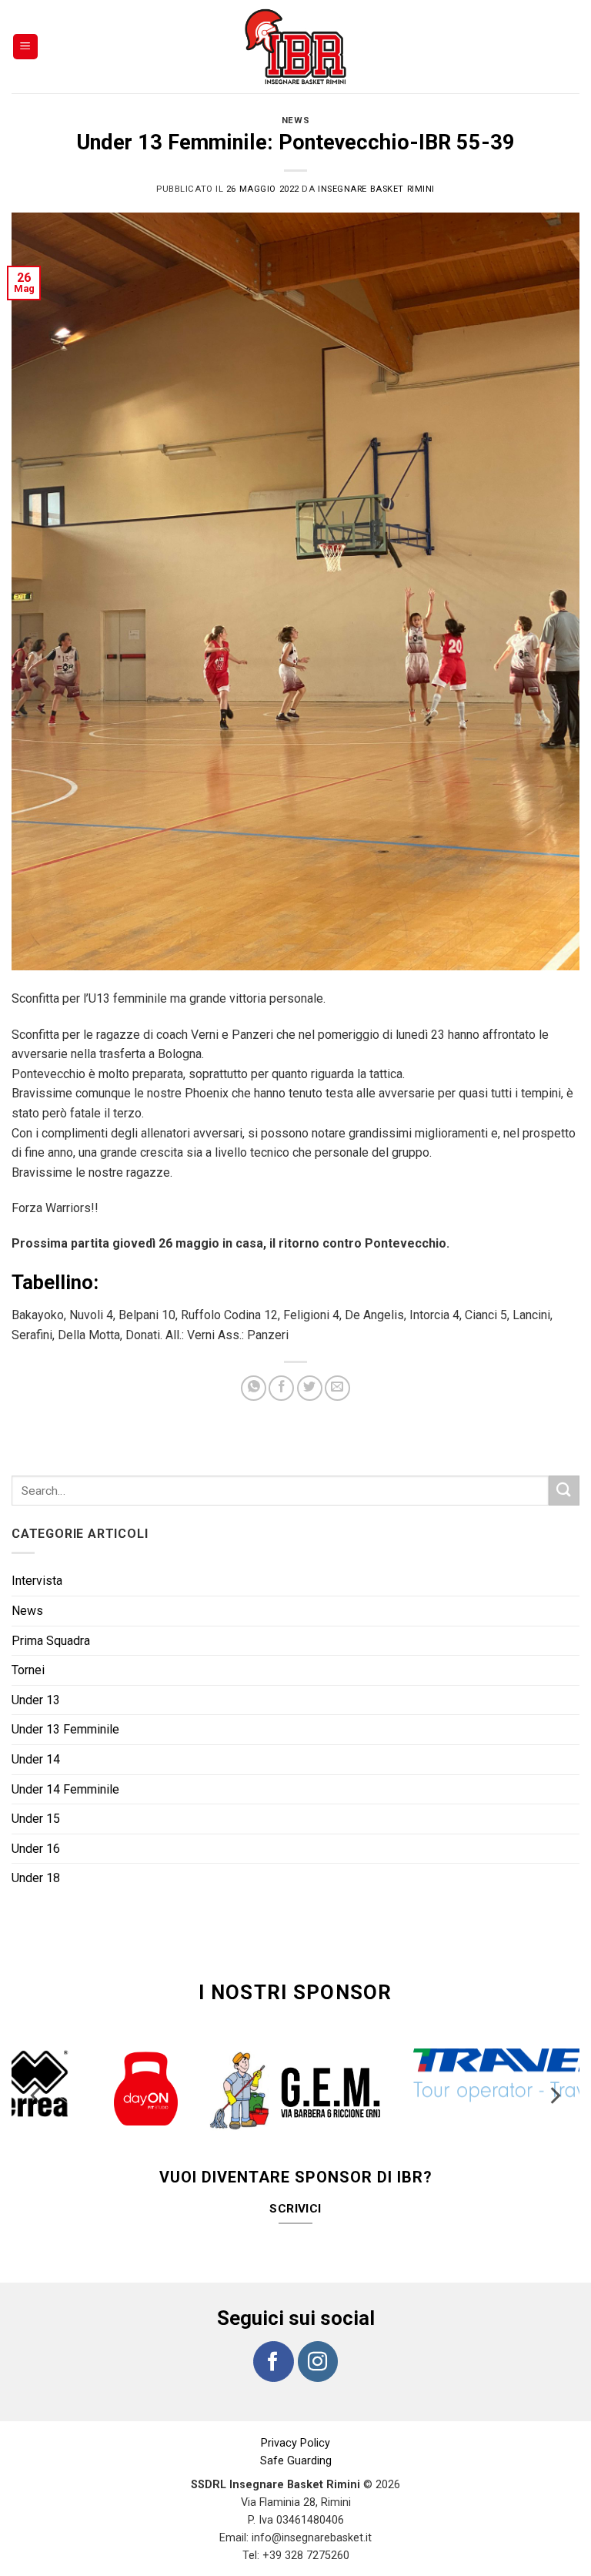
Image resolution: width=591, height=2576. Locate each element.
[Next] (554, 2083)
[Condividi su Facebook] (281, 1388)
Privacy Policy (295, 2412)
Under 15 (36, 1819)
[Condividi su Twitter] (310, 1388)
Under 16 (36, 1849)
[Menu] (26, 47)
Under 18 (36, 1878)
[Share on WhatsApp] (254, 1388)
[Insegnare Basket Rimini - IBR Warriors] (295, 47)
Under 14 (36, 1759)
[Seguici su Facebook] (273, 2330)
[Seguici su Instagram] (318, 2330)
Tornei (28, 1670)
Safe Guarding (296, 2430)
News (295, 121)
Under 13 (36, 1700)
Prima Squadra (51, 1641)
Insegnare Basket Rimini (376, 189)
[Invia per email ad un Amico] (337, 1388)
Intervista (37, 1581)
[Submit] (564, 1491)
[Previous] (37, 2083)
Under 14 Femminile (65, 1789)
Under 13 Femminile (65, 1729)
